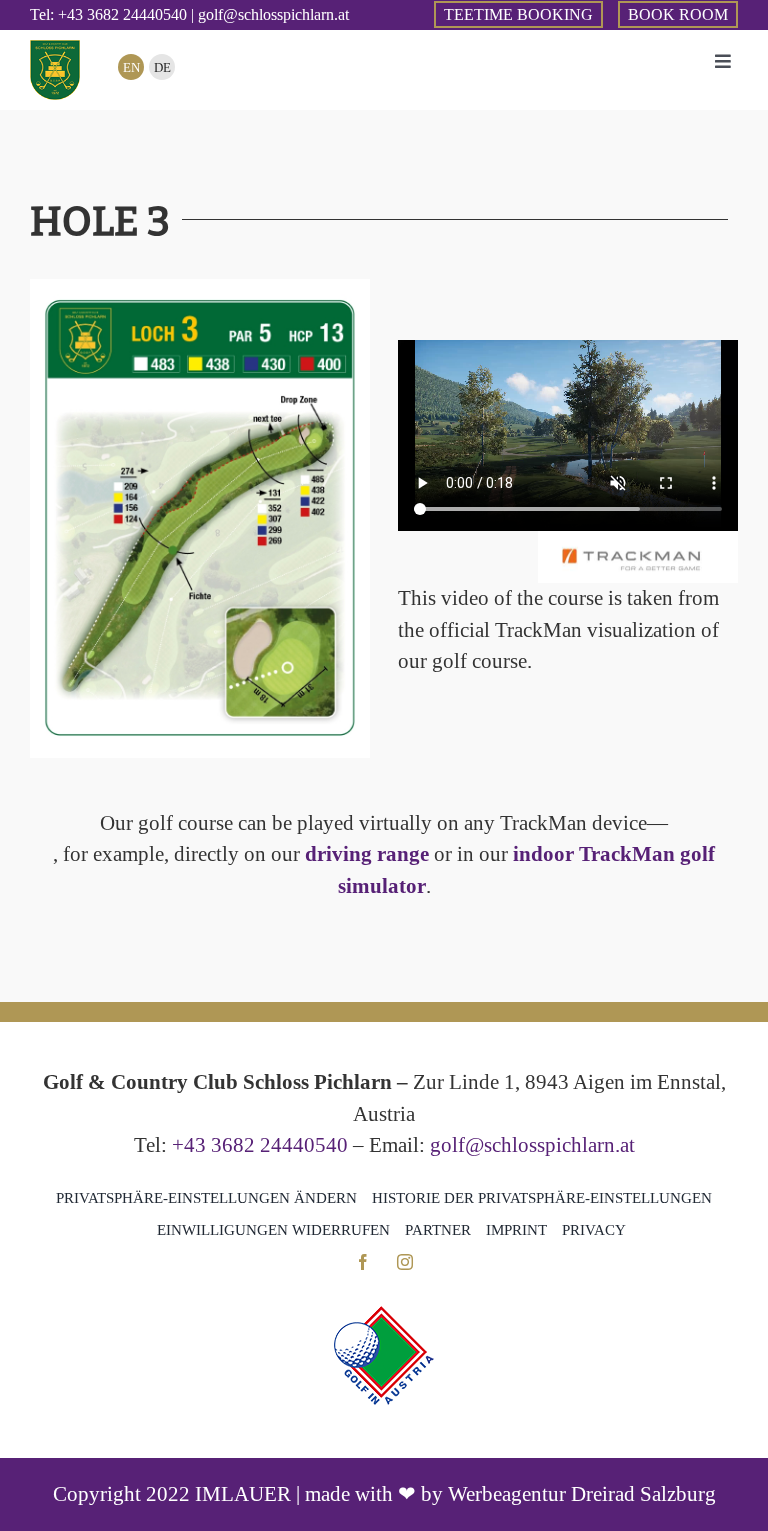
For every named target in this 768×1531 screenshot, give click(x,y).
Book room (678, 14)
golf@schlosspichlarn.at (532, 1145)
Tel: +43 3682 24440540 (108, 14)
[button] (206, 1198)
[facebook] (363, 1262)
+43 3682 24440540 (260, 1145)
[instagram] (405, 1262)
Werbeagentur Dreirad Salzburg (582, 1494)
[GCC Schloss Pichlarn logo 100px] (55, 50)
